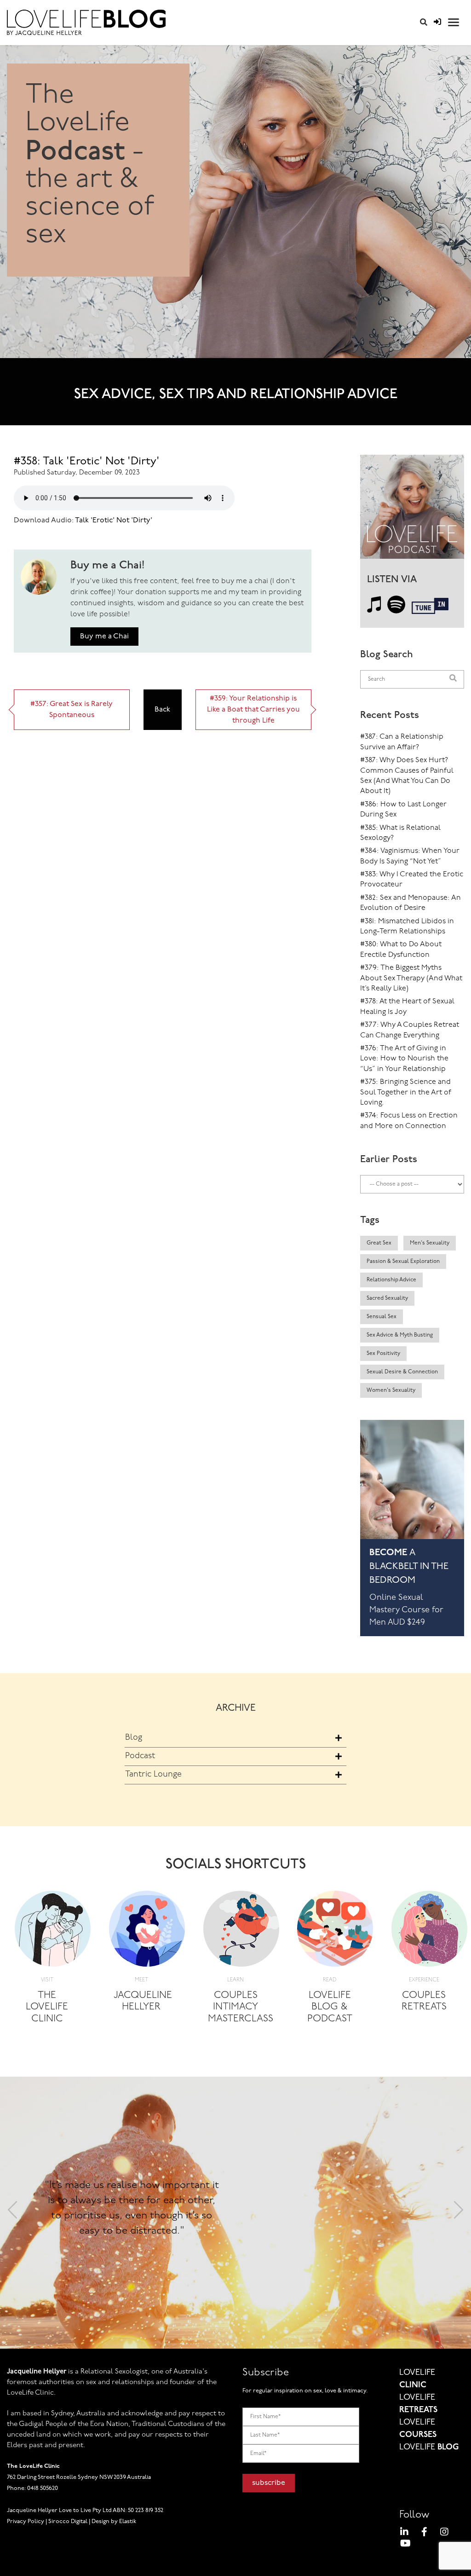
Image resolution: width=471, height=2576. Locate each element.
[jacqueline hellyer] (147, 1931)
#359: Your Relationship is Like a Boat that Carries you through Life (253, 710)
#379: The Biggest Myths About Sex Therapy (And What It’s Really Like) (411, 978)
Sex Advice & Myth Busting (400, 1335)
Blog (134, 1738)
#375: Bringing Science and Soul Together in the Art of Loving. (406, 1092)
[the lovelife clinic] (53, 1931)
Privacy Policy (26, 2521)
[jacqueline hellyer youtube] (405, 2545)
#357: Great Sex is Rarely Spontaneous (72, 710)
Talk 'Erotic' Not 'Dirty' (113, 521)
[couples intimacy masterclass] (241, 1931)
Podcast (140, 1756)
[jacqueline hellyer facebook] (424, 2533)
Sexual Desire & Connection (402, 1372)
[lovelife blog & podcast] (335, 1931)
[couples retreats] (429, 1931)
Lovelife (429, 2448)
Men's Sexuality (430, 1243)
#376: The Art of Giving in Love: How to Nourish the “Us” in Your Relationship (404, 1059)
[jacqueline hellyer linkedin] (404, 2533)
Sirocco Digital (68, 2521)
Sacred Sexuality (387, 1298)
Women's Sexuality (391, 1390)
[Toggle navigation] (454, 22)
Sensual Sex (382, 1317)
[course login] (437, 23)
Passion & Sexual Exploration (403, 1262)
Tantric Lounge (153, 1775)
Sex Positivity (383, 1354)
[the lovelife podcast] (412, 510)
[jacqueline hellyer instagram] (444, 2533)
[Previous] (12, 2213)
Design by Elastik (114, 2521)
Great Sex (379, 1243)
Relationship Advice (391, 1280)
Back (162, 710)
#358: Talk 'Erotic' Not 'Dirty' (87, 462)
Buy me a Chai (104, 637)
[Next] (459, 2213)
